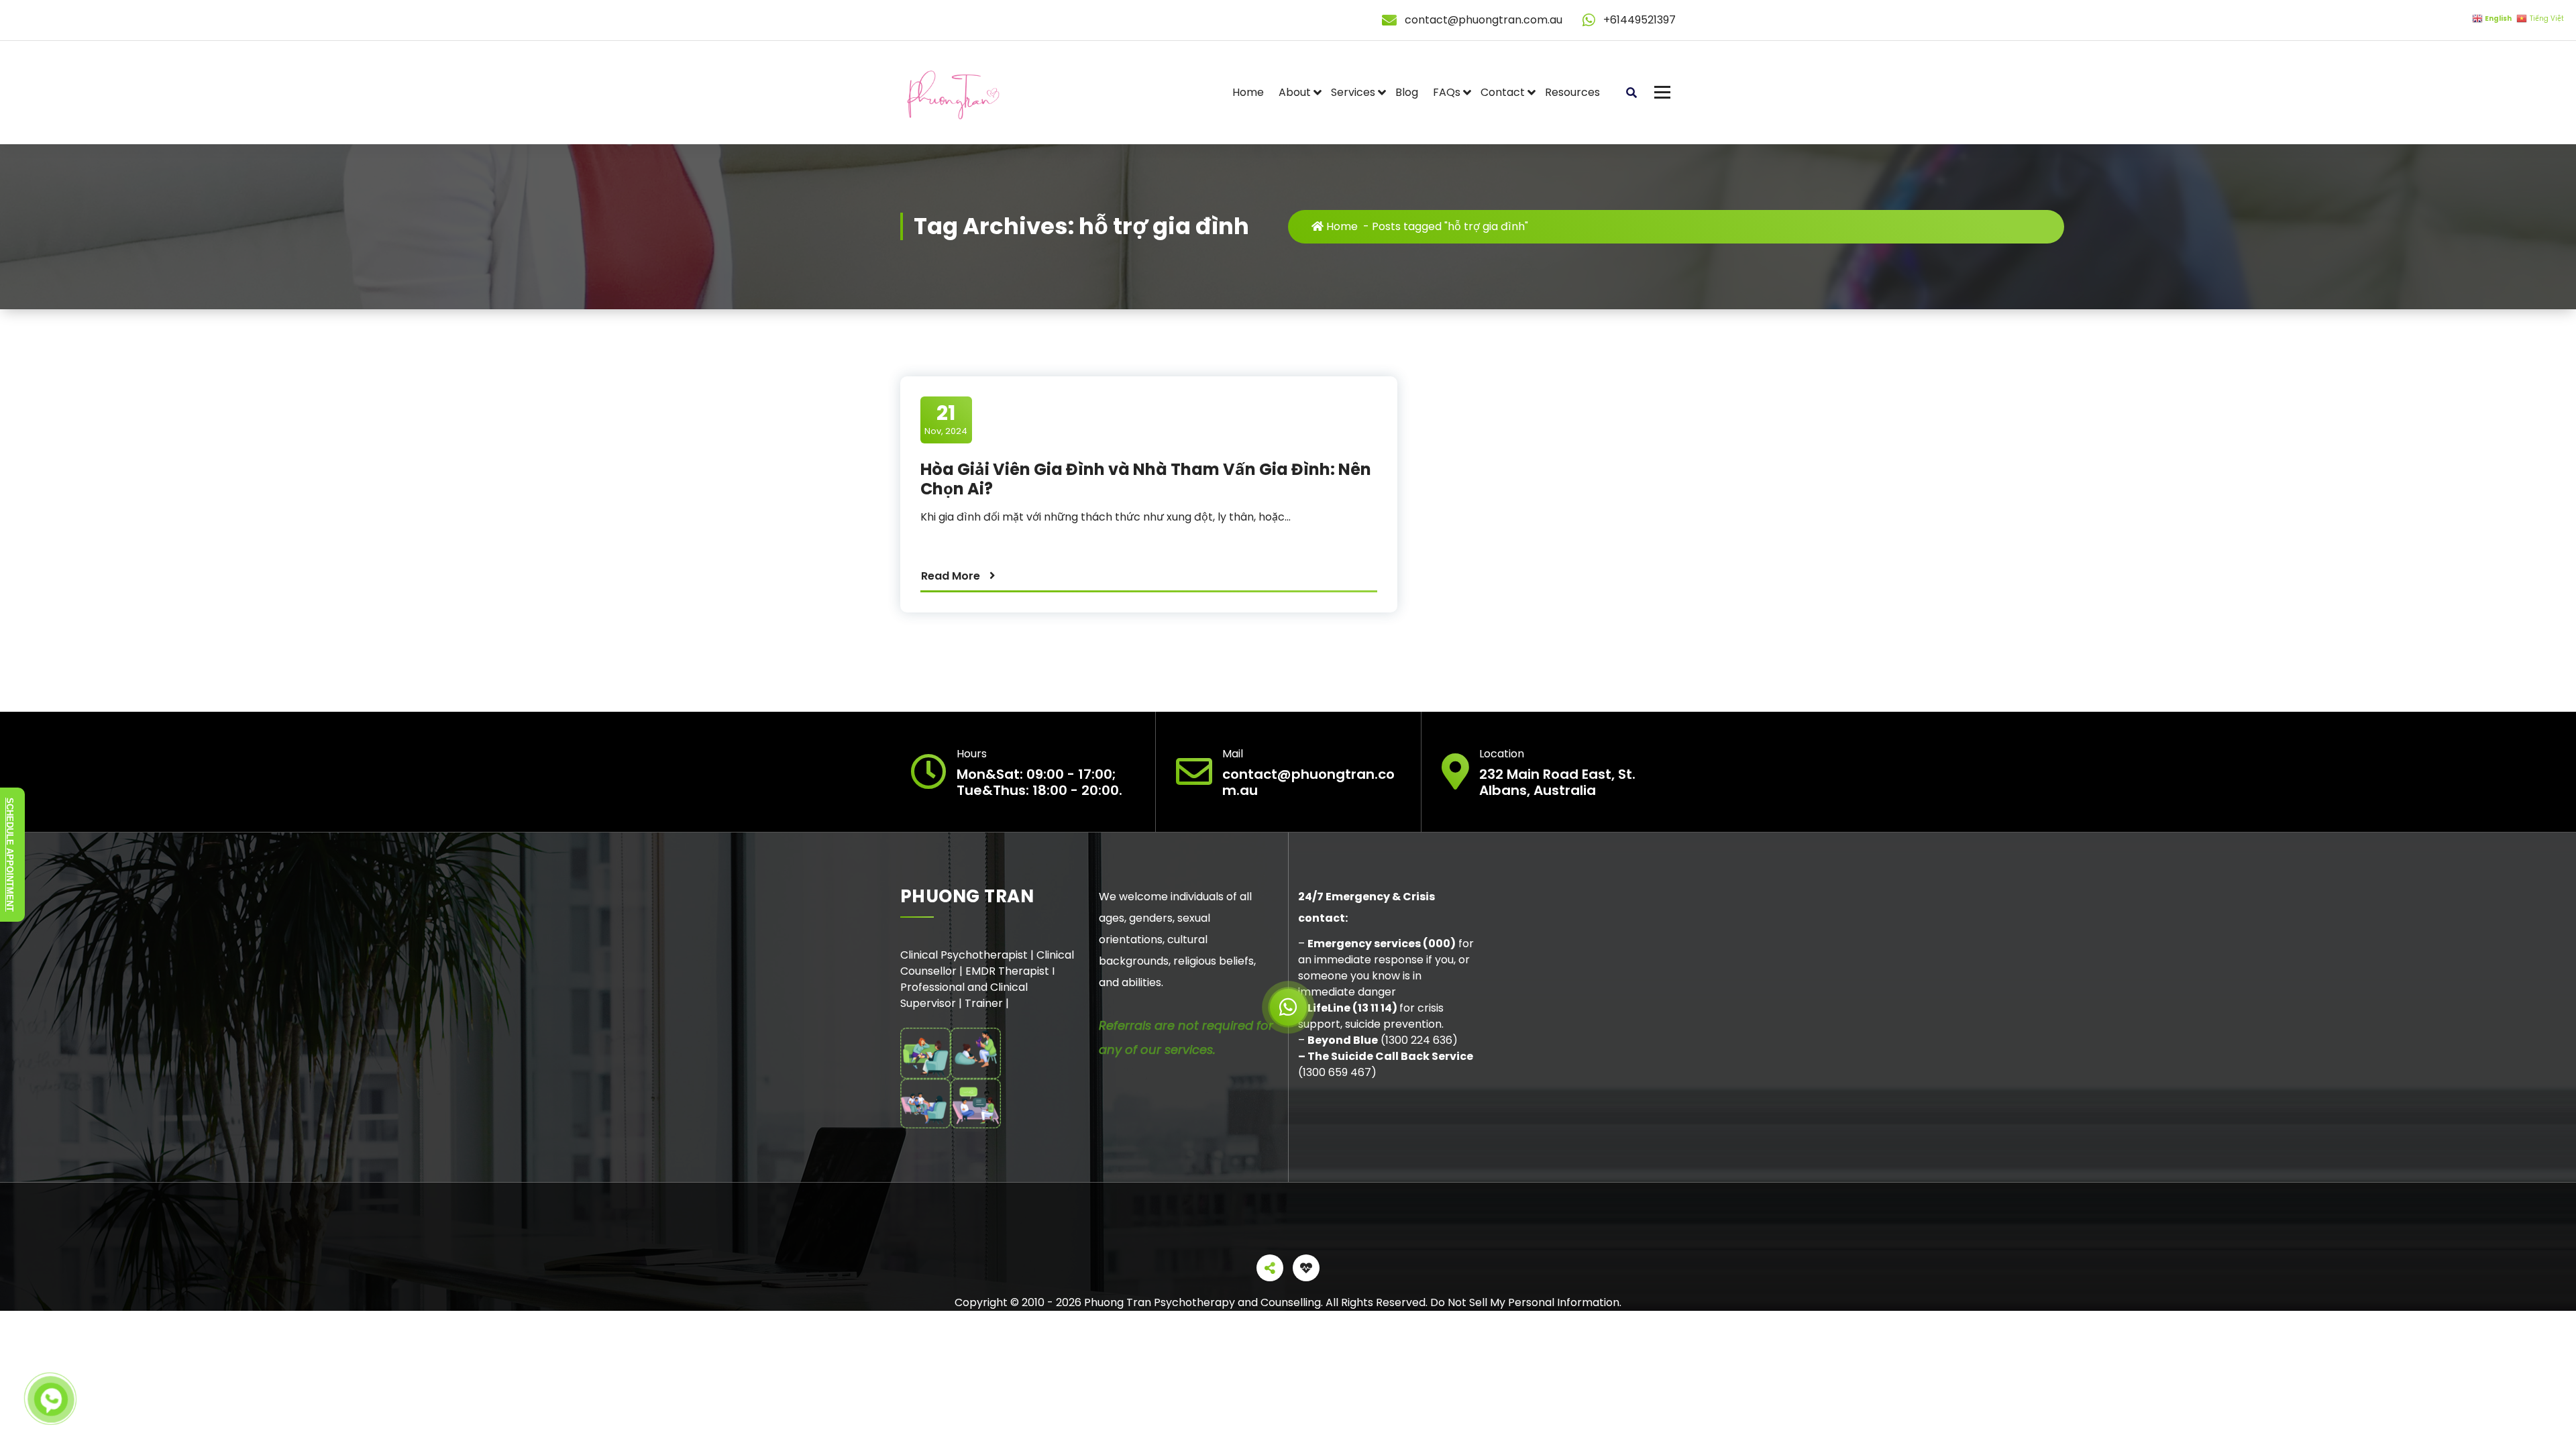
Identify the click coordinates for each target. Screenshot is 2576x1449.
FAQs (1447, 92)
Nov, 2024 (946, 419)
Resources (1572, 92)
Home (1248, 92)
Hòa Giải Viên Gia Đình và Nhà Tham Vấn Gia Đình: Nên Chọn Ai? (1146, 479)
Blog (1407, 92)
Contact (1503, 92)
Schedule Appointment (10, 855)
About (1295, 92)
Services (1353, 92)
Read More (951, 576)
